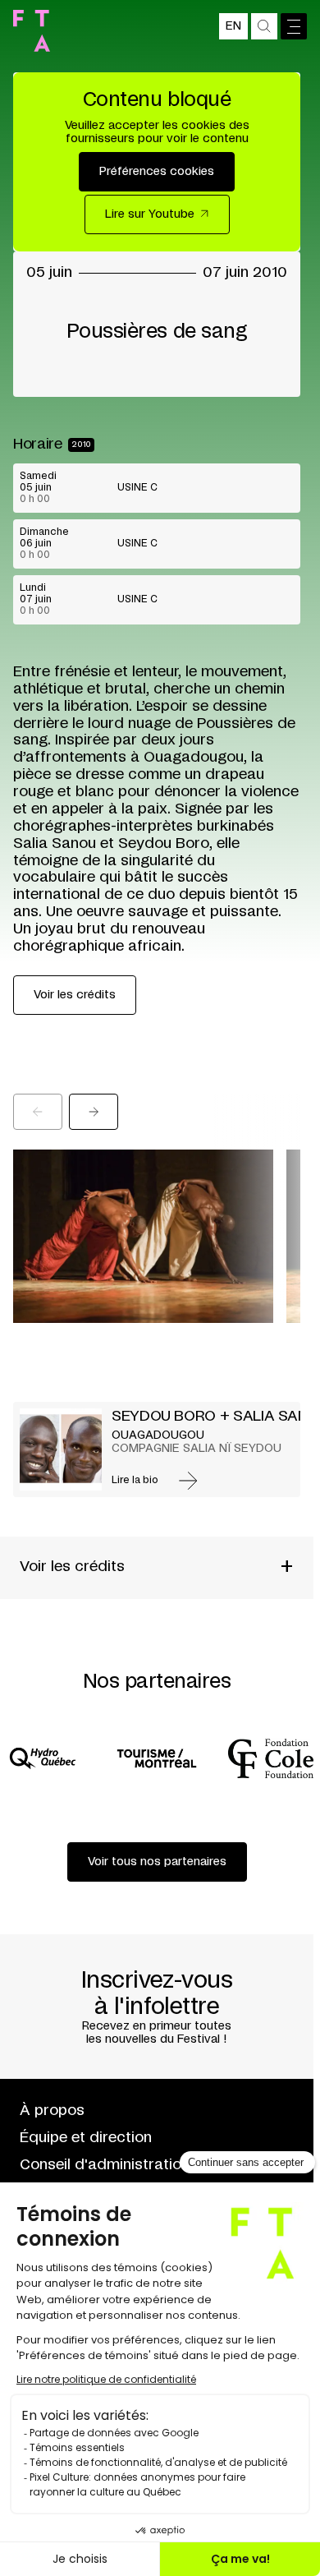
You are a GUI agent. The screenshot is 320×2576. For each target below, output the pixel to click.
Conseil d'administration (105, 2165)
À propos (52, 2111)
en (233, 26)
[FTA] (32, 31)
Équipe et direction (86, 2138)
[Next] (94, 1112)
